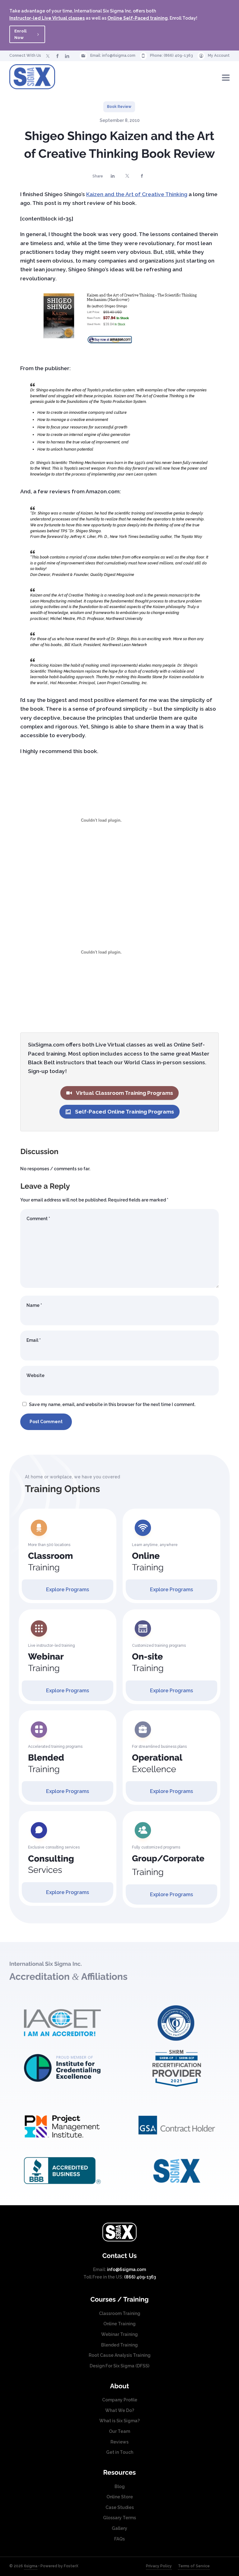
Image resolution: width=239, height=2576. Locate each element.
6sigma (31, 2566)
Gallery (119, 2528)
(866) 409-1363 (178, 56)
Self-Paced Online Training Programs (124, 1112)
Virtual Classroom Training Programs (124, 1093)
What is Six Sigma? (119, 2421)
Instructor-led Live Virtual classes (47, 18)
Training (50, 1562)
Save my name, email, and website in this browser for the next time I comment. (112, 1404)
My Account (219, 56)
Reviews (119, 2442)
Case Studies (120, 2507)
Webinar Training (119, 2334)
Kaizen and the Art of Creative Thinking (137, 194)
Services (51, 1864)
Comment (38, 1219)
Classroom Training (120, 2313)
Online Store (120, 2497)
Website (35, 1375)
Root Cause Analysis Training (120, 2355)
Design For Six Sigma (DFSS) (119, 2366)
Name (34, 1305)
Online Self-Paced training (138, 18)
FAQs (119, 2539)
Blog (120, 2487)
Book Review (119, 107)
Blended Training (119, 2345)
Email (34, 1340)
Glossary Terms (119, 2518)
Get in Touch (120, 2452)
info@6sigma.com (119, 56)
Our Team (119, 2431)
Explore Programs (68, 1590)
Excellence (157, 1763)
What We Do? (120, 2410)
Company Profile (120, 2400)
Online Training (119, 2324)
